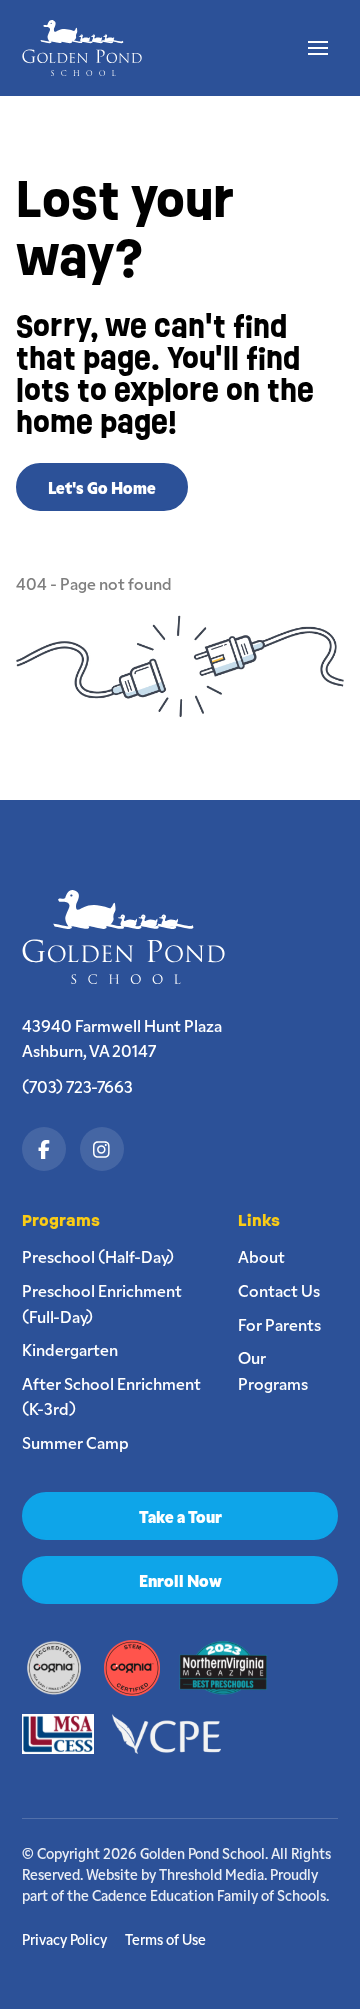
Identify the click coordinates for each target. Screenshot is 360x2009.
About (261, 1256)
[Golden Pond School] (132, 937)
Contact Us (279, 1290)
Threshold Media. (213, 1874)
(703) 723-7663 (77, 1086)
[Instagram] (102, 1149)
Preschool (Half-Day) (98, 1256)
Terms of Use (165, 1939)
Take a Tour (180, 1516)
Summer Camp (75, 1442)
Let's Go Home (102, 487)
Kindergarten (70, 1349)
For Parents (279, 1324)
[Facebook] (44, 1149)
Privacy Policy (64, 1939)
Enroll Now (180, 1580)
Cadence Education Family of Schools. (210, 1895)
